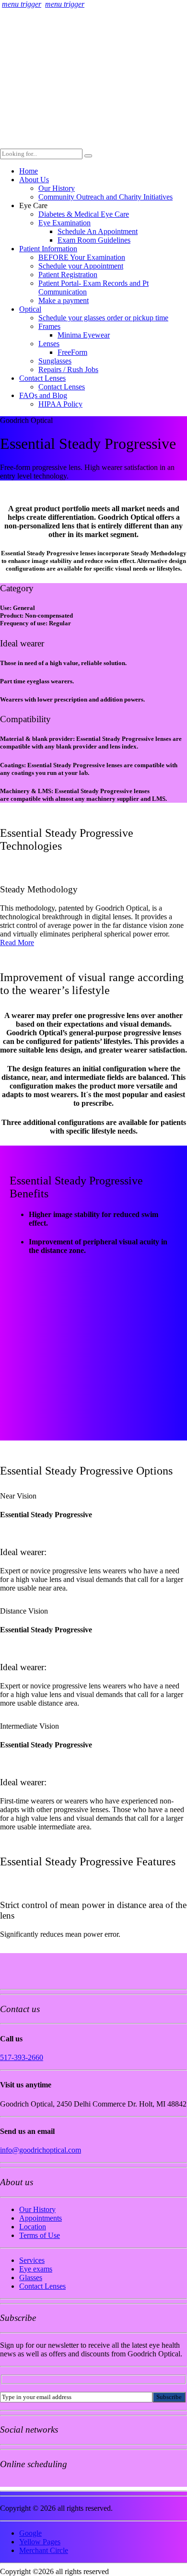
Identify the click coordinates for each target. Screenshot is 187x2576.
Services (32, 2260)
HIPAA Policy (60, 404)
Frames (49, 326)
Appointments (41, 2218)
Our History (57, 188)
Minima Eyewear (84, 335)
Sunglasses (55, 361)
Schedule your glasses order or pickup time (103, 318)
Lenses (49, 344)
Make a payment (64, 300)
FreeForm (72, 352)
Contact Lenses (42, 378)
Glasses (31, 2277)
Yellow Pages (40, 2542)
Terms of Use (40, 2235)
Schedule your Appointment (81, 266)
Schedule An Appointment (98, 231)
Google (30, 2533)
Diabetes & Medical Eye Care (84, 214)
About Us (34, 180)
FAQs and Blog (43, 395)
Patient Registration (68, 275)
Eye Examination (64, 223)
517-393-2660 (22, 2057)
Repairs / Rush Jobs (68, 369)
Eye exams (36, 2269)
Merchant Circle (44, 2550)
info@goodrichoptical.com (41, 2150)
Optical (30, 309)
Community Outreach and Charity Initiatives (105, 197)
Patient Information (48, 249)
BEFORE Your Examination (82, 257)
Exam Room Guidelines (94, 240)
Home (29, 171)
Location (33, 2227)
